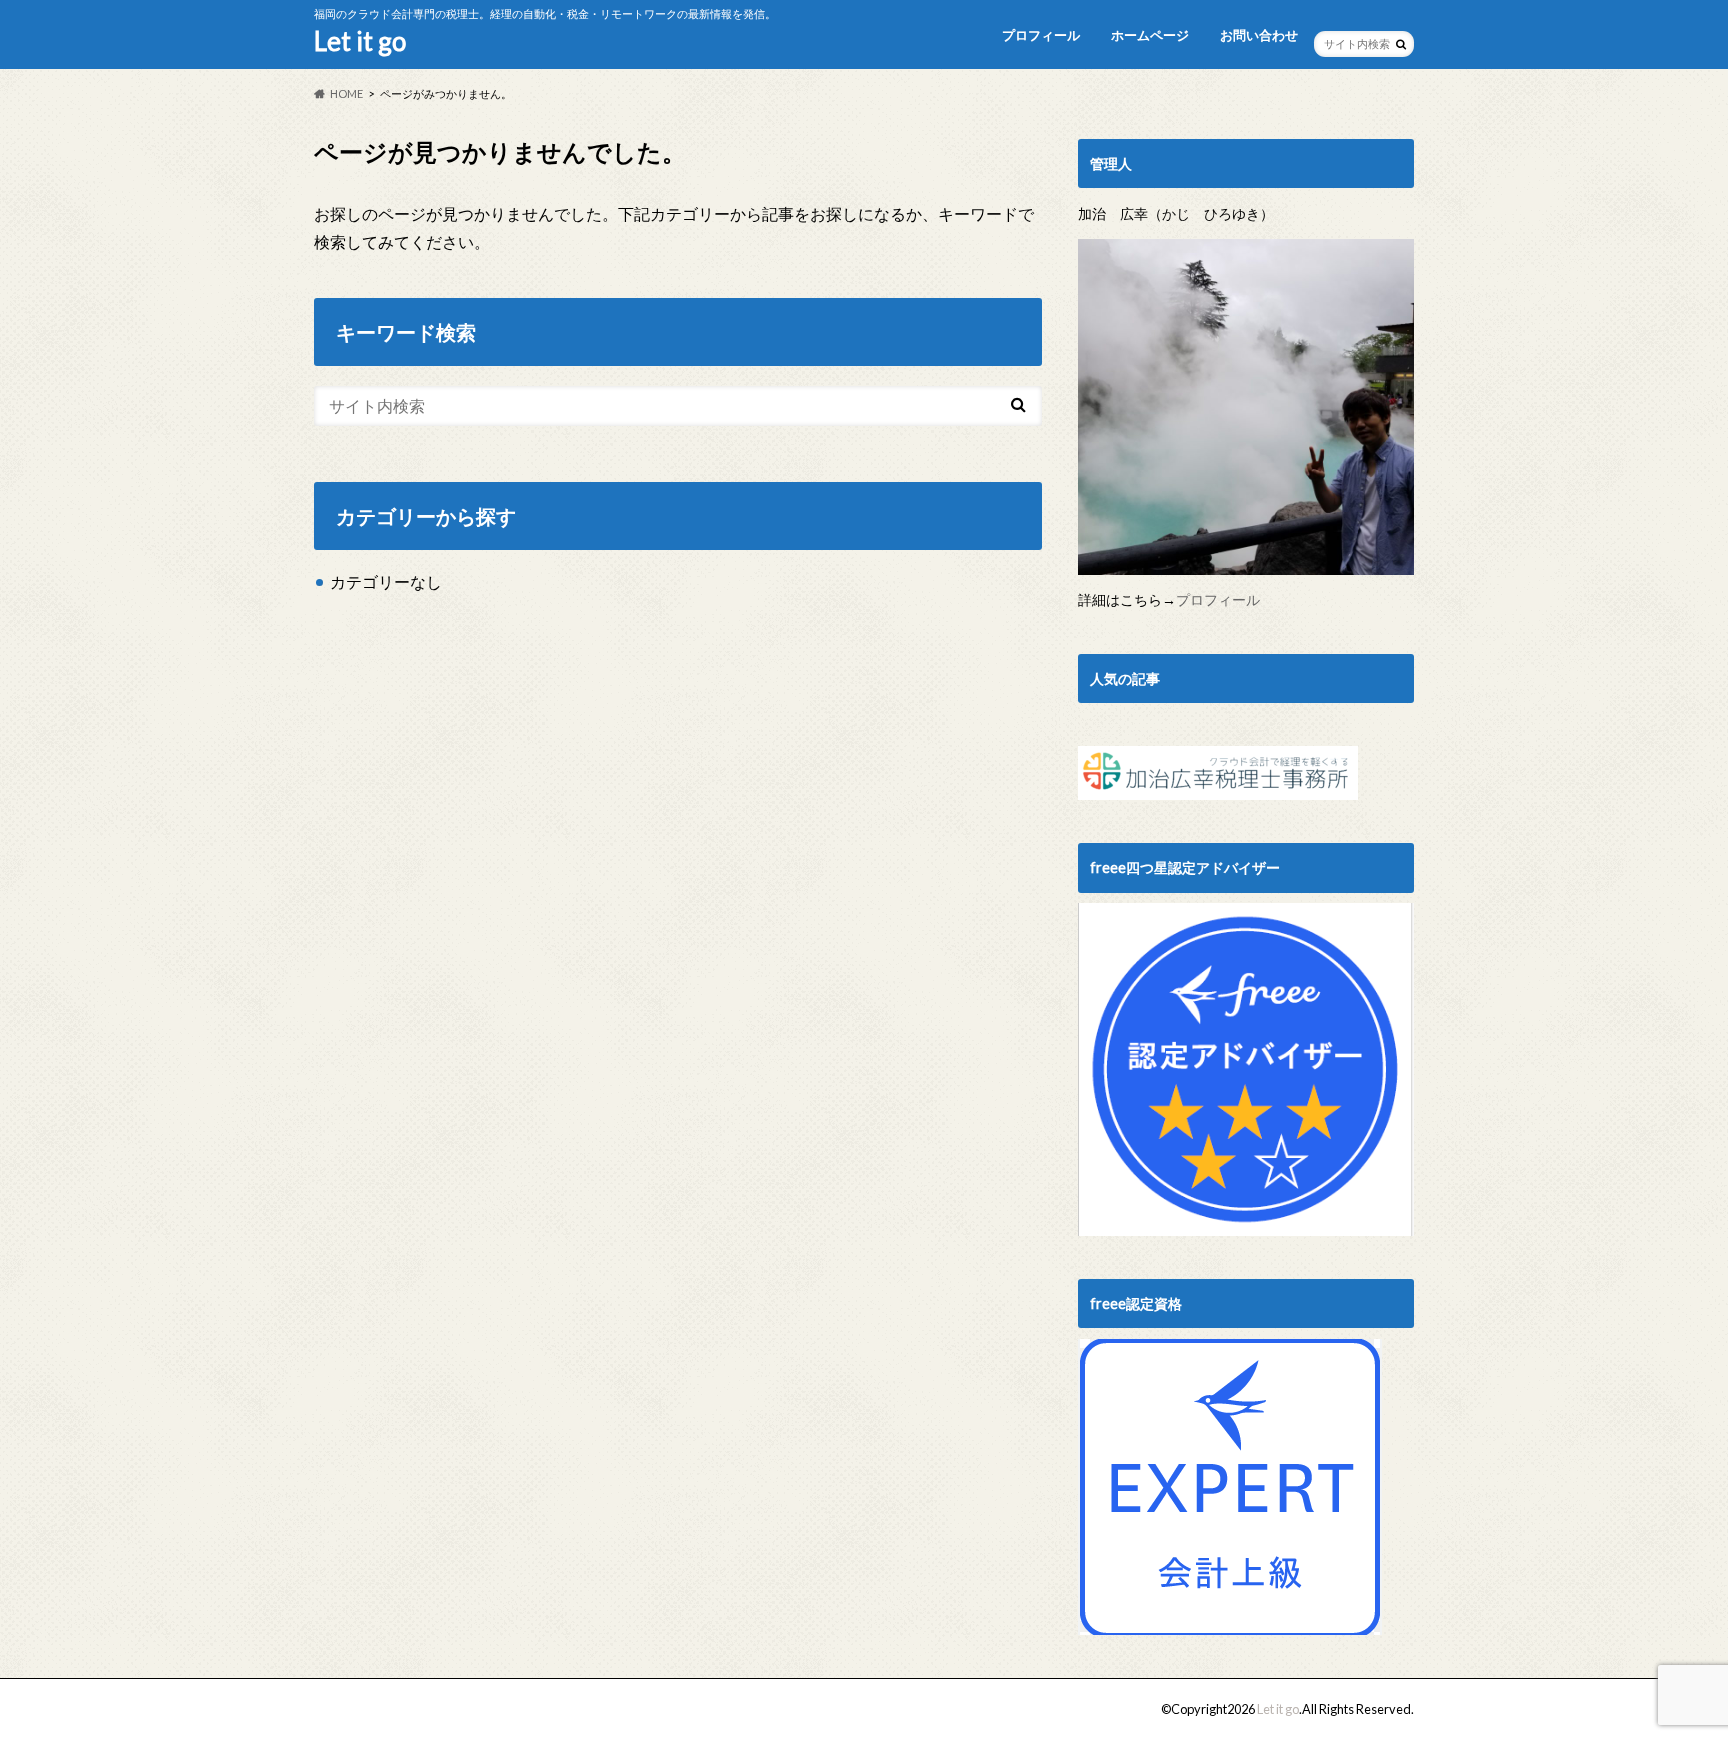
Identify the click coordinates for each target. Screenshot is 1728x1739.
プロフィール (1041, 35)
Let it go (360, 41)
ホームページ (1150, 35)
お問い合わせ (1259, 35)
